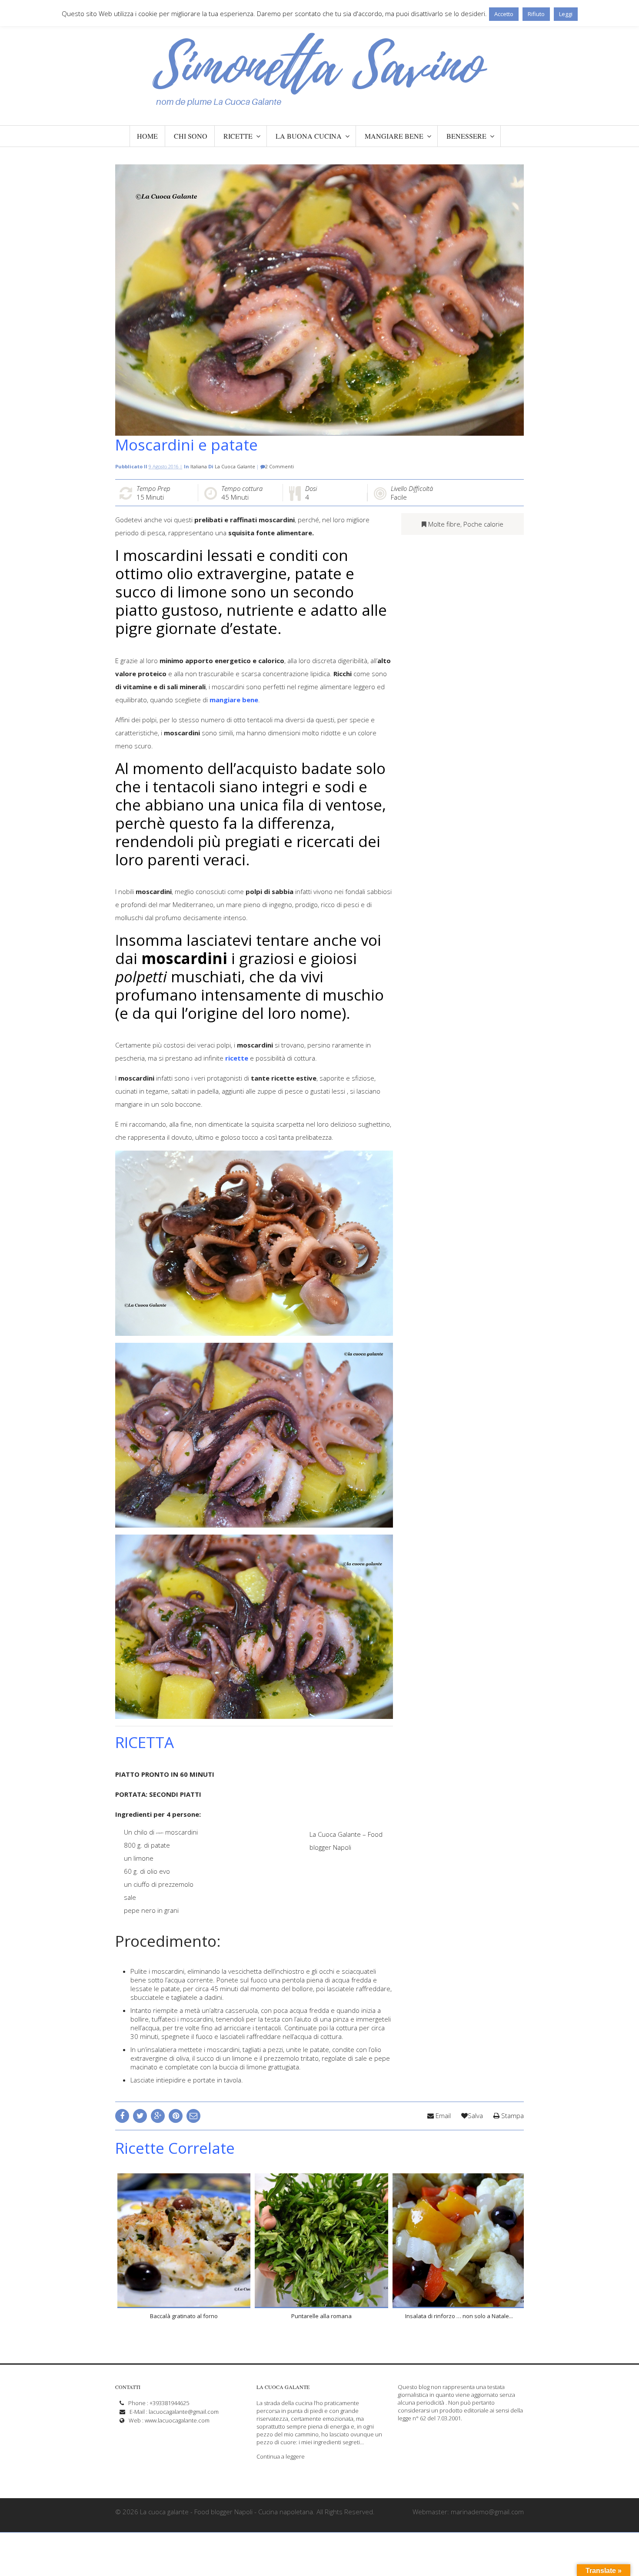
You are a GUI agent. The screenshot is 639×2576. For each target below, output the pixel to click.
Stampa (512, 2116)
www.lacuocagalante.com (177, 2420)
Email (442, 2116)
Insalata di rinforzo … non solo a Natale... (459, 2316)
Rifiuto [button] (536, 14)
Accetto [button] (504, 14)
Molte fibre (444, 524)
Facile (399, 497)
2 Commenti (280, 466)
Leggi (566, 14)
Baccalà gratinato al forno (184, 2316)
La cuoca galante (235, 466)
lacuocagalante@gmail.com (184, 2412)
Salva (475, 2116)
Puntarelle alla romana (321, 2316)
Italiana (199, 466)
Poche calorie (483, 524)
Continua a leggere (281, 2456)
